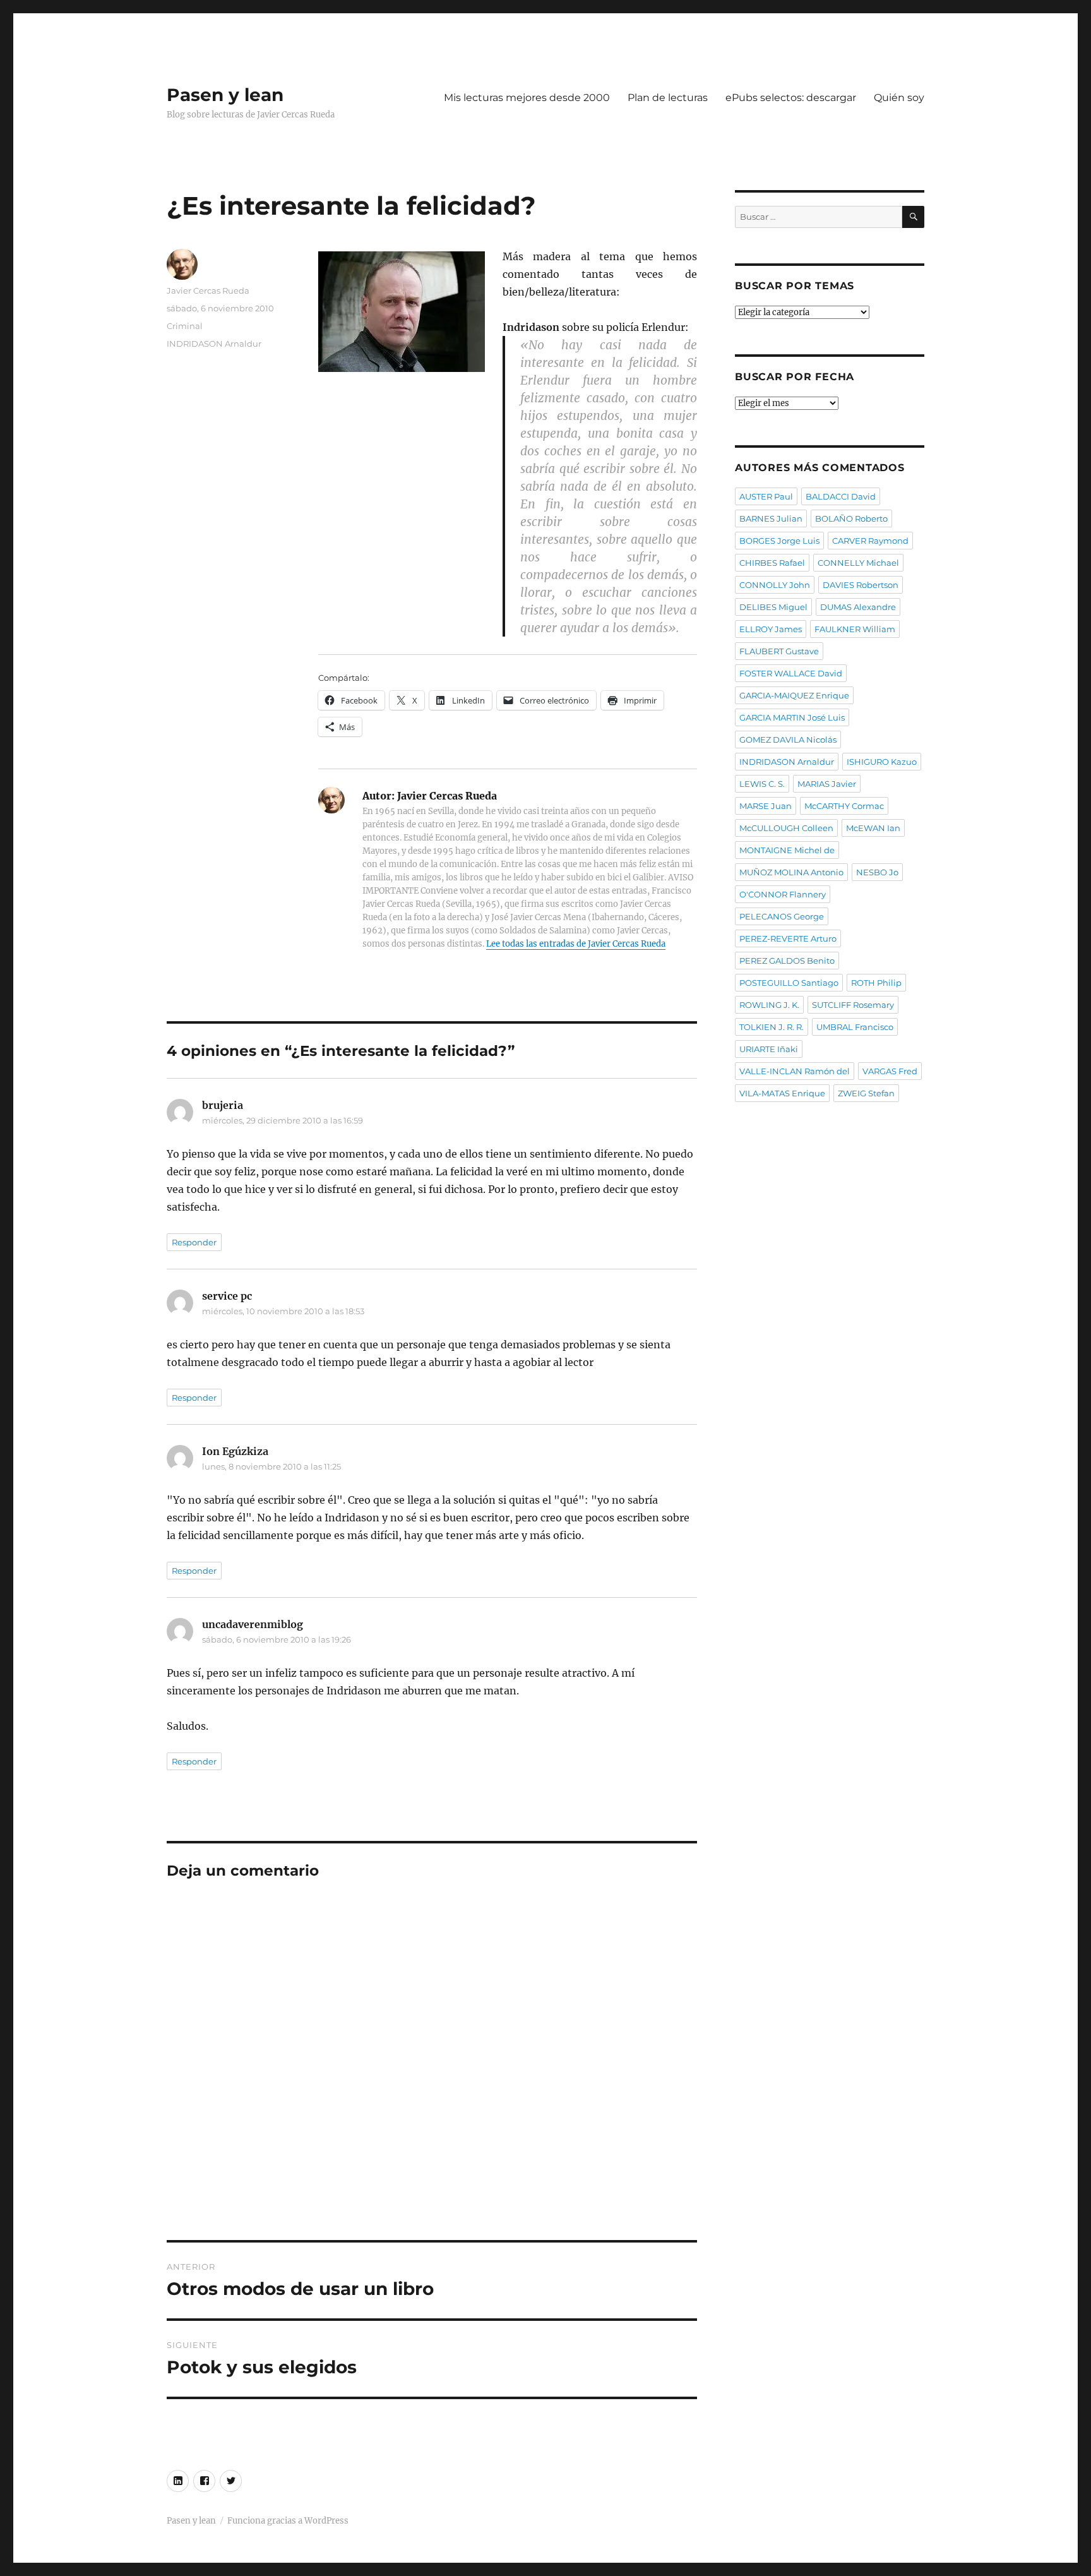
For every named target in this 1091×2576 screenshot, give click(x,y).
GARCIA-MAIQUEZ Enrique (794, 695)
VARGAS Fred (890, 1071)
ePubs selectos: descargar (791, 98)
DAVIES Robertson (861, 585)
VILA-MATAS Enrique (782, 1093)
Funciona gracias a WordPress (288, 2521)
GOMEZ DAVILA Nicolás (788, 740)
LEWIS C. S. (762, 784)
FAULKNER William (855, 629)
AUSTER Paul (766, 496)
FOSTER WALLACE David (791, 673)
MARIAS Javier (827, 784)
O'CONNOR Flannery (783, 894)
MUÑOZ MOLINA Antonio (791, 872)
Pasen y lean (225, 95)
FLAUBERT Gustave (779, 651)
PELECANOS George (782, 916)
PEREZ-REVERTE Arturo (788, 938)
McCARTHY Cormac (844, 806)
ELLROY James (771, 629)
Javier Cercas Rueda (208, 291)
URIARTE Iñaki (769, 1049)
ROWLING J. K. (769, 1005)
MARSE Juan (766, 806)
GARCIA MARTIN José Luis (792, 717)
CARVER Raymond (870, 541)
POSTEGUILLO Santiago (789, 983)
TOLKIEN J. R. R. (772, 1027)
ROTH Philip (876, 983)
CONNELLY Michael (858, 563)
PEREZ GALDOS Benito (787, 961)
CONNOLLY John (775, 585)
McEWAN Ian (873, 828)
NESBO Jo (877, 872)
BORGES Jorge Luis (779, 541)
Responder (194, 1242)
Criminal (185, 326)
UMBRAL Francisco (855, 1027)
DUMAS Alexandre (858, 607)
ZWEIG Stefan (866, 1093)
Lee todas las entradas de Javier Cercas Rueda (576, 944)
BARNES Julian (771, 518)
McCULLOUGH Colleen (786, 828)
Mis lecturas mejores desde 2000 (527, 98)
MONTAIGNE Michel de (787, 850)
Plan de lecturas (668, 98)
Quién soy (899, 98)
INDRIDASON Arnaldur (214, 344)
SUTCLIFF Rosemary (853, 1005)
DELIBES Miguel (773, 607)
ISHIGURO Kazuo (882, 762)
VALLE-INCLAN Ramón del (795, 1071)
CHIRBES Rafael (772, 563)
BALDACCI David (841, 496)
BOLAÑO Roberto (851, 518)
